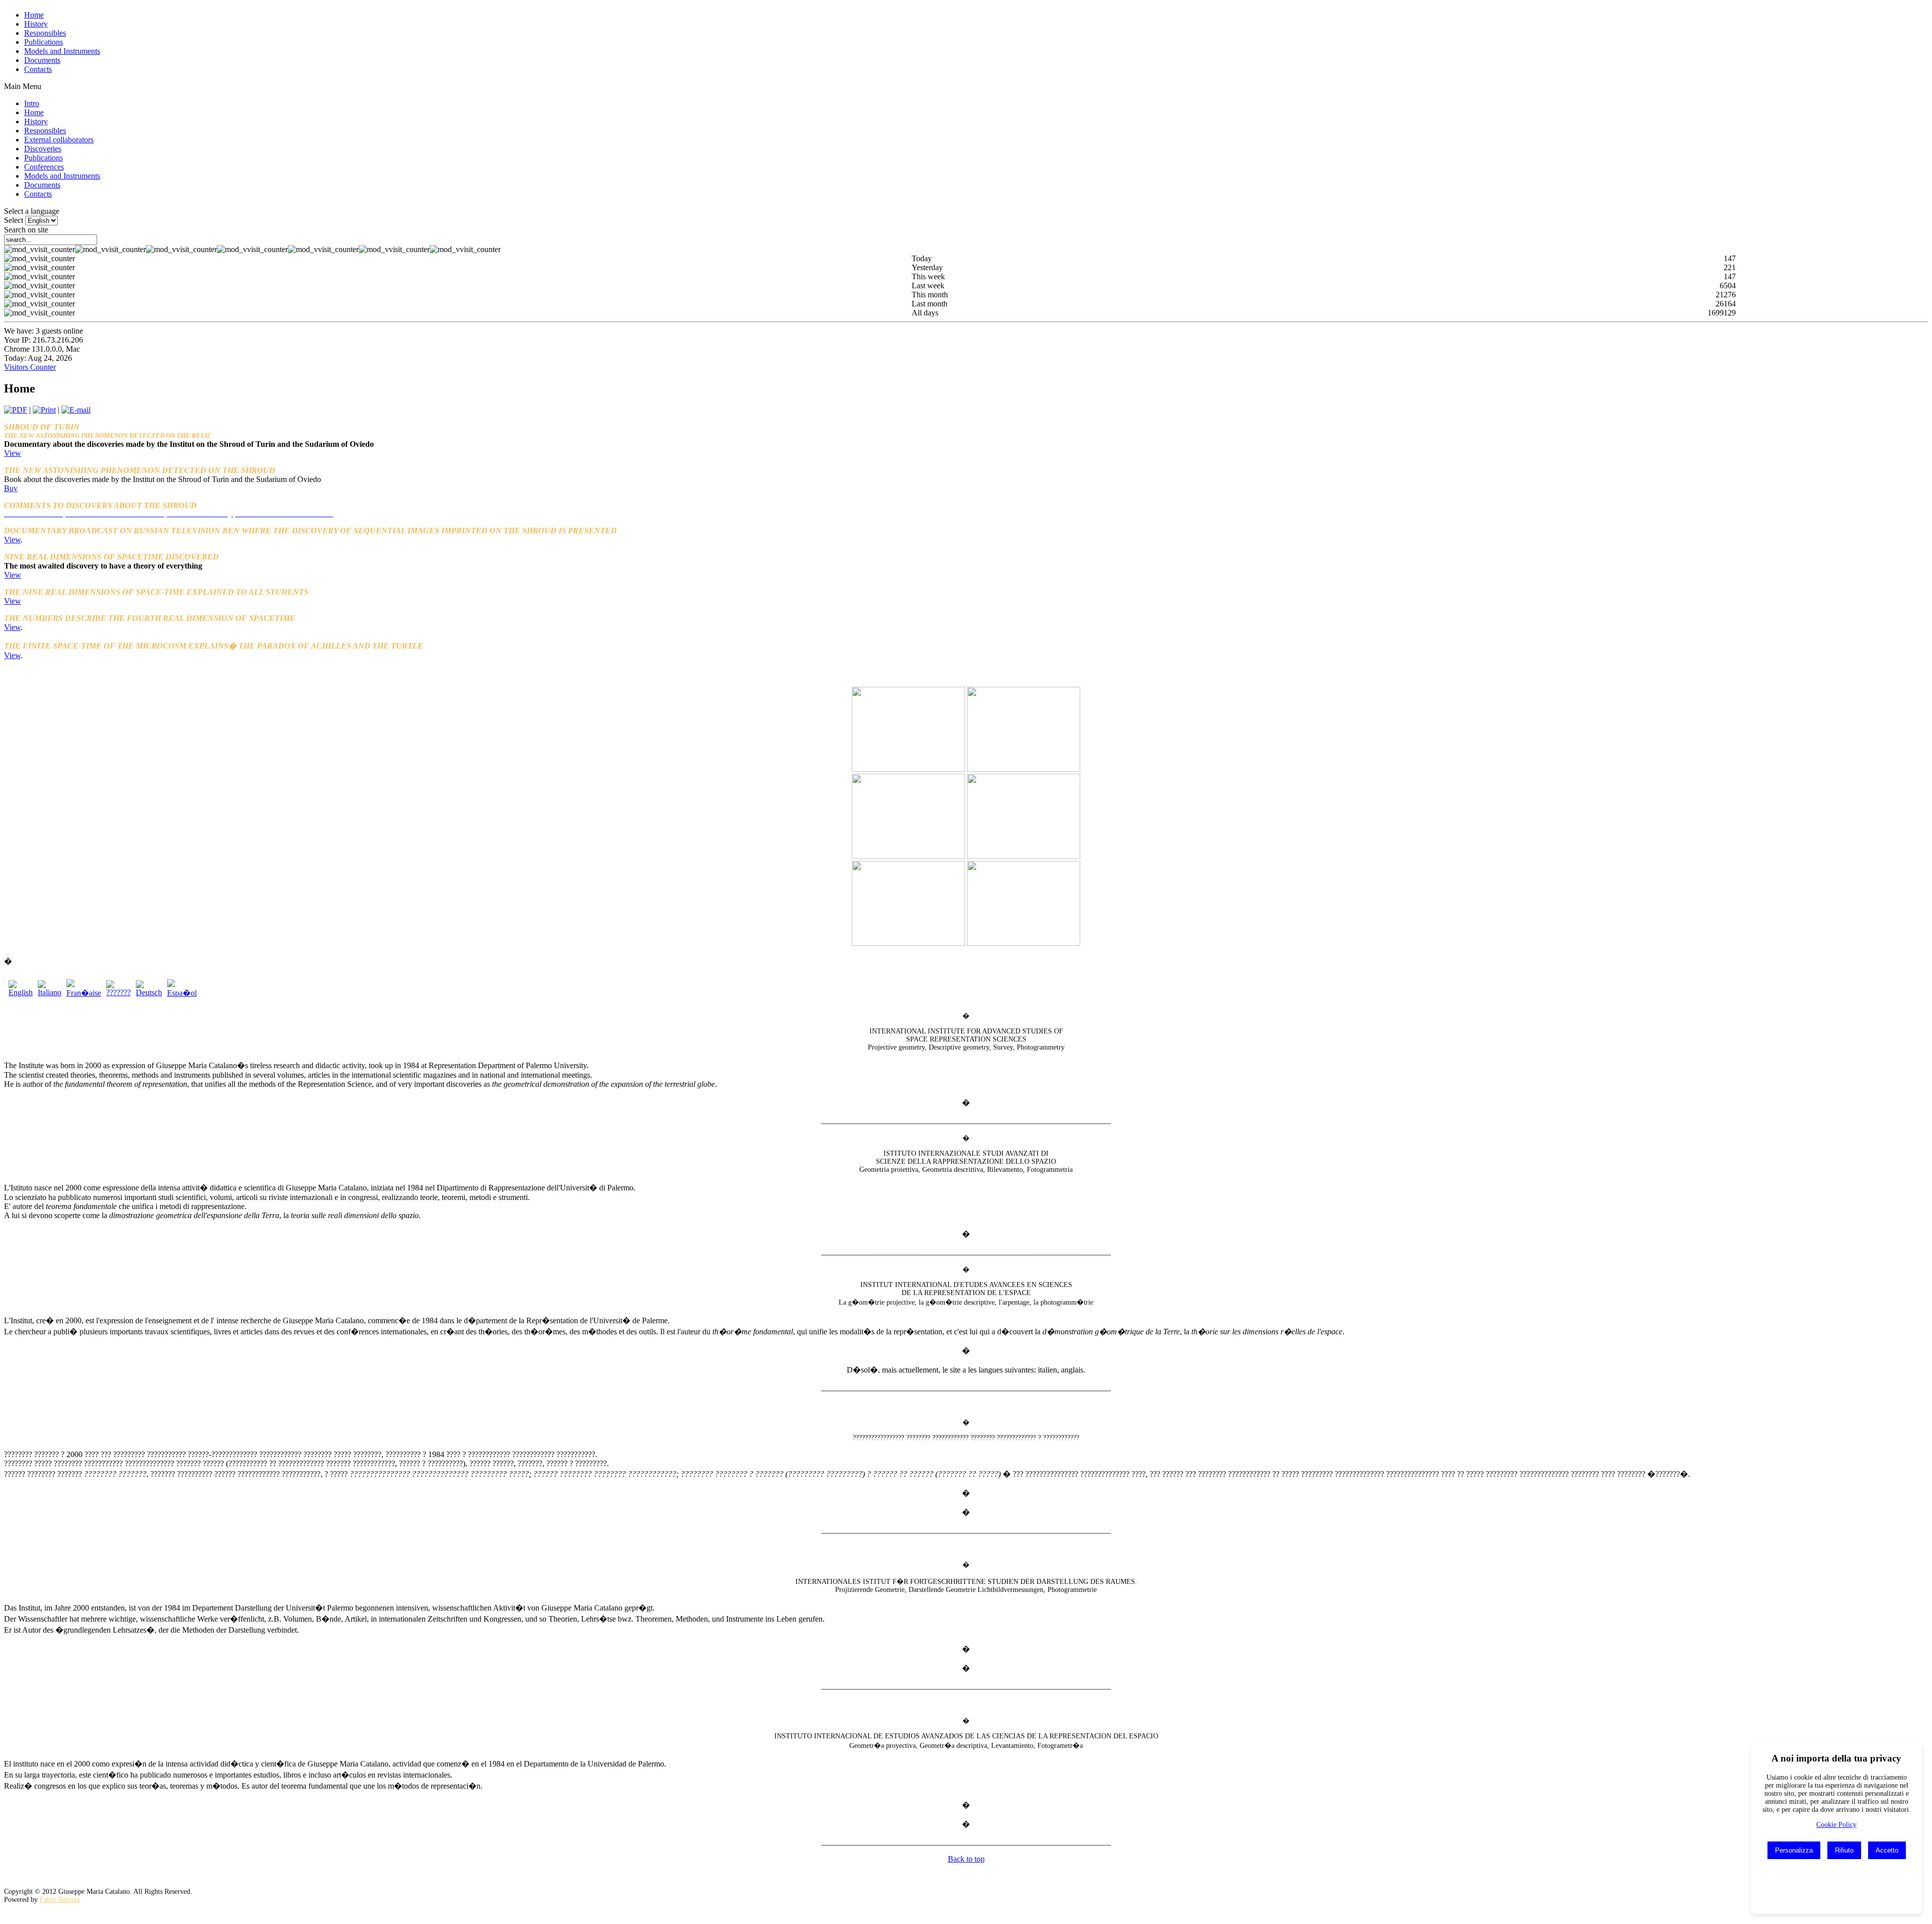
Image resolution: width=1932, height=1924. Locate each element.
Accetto (1887, 1850)
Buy (11, 488)
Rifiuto (1844, 1850)
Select (14, 220)
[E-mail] (76, 410)
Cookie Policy (1836, 1825)
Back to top (966, 1859)
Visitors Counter (30, 367)
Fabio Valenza (60, 1900)
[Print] (44, 410)
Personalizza (1794, 1850)
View (13, 453)
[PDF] (16, 410)
